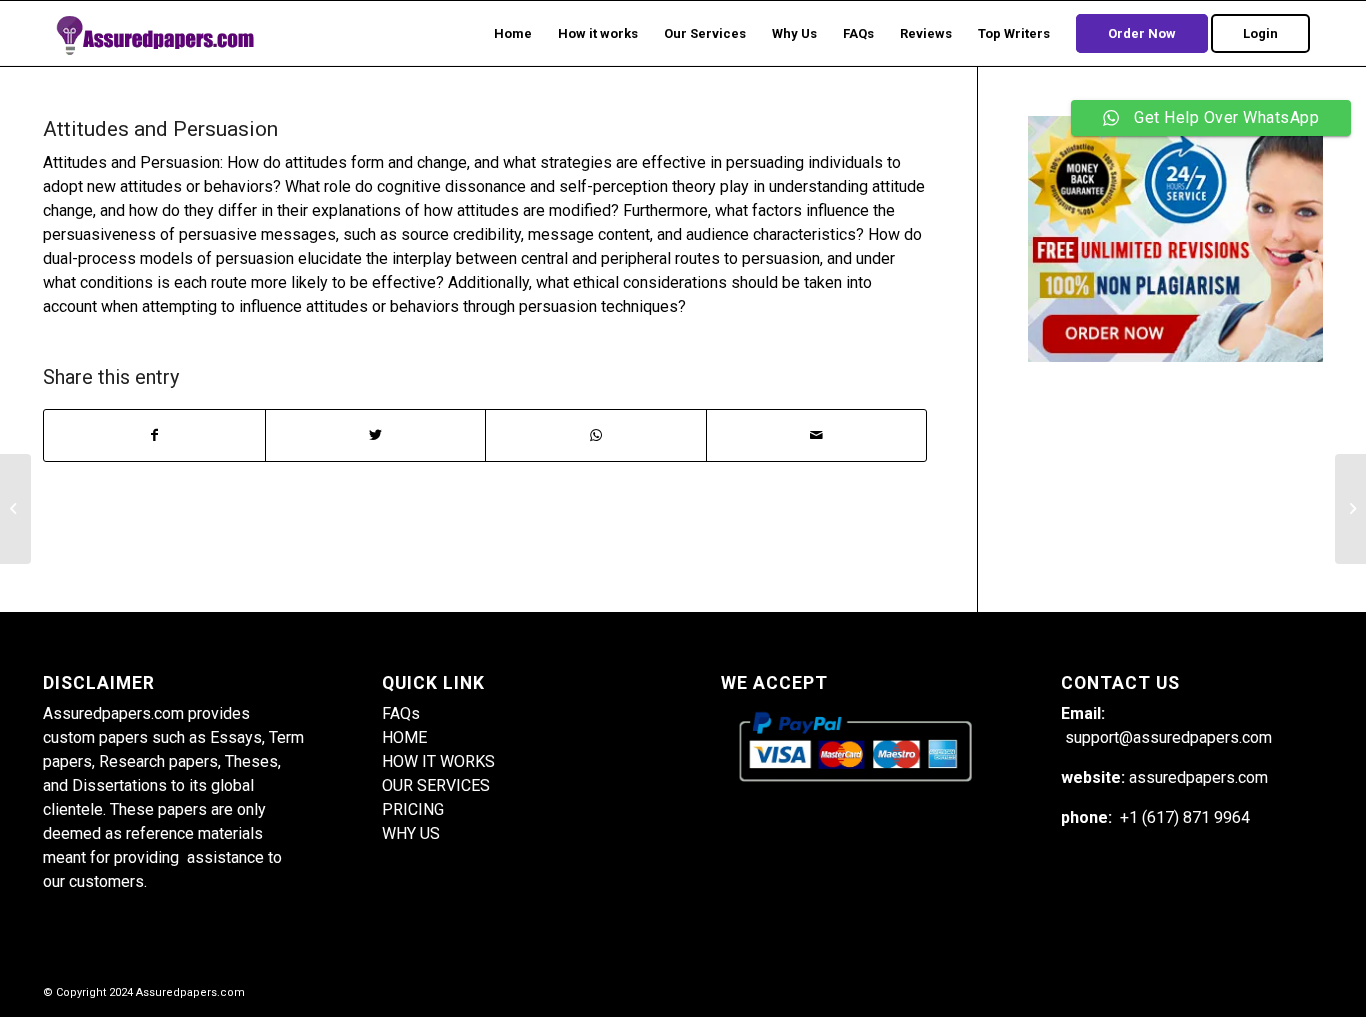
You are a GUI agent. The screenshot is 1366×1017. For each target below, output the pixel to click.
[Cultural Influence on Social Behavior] (15, 509)
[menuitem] (513, 33)
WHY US (411, 833)
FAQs (401, 713)
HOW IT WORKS (438, 761)
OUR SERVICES (436, 785)
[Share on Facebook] (154, 435)
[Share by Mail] (817, 435)
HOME (404, 737)
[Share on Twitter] (376, 435)
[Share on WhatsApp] (596, 435)
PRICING (413, 809)
